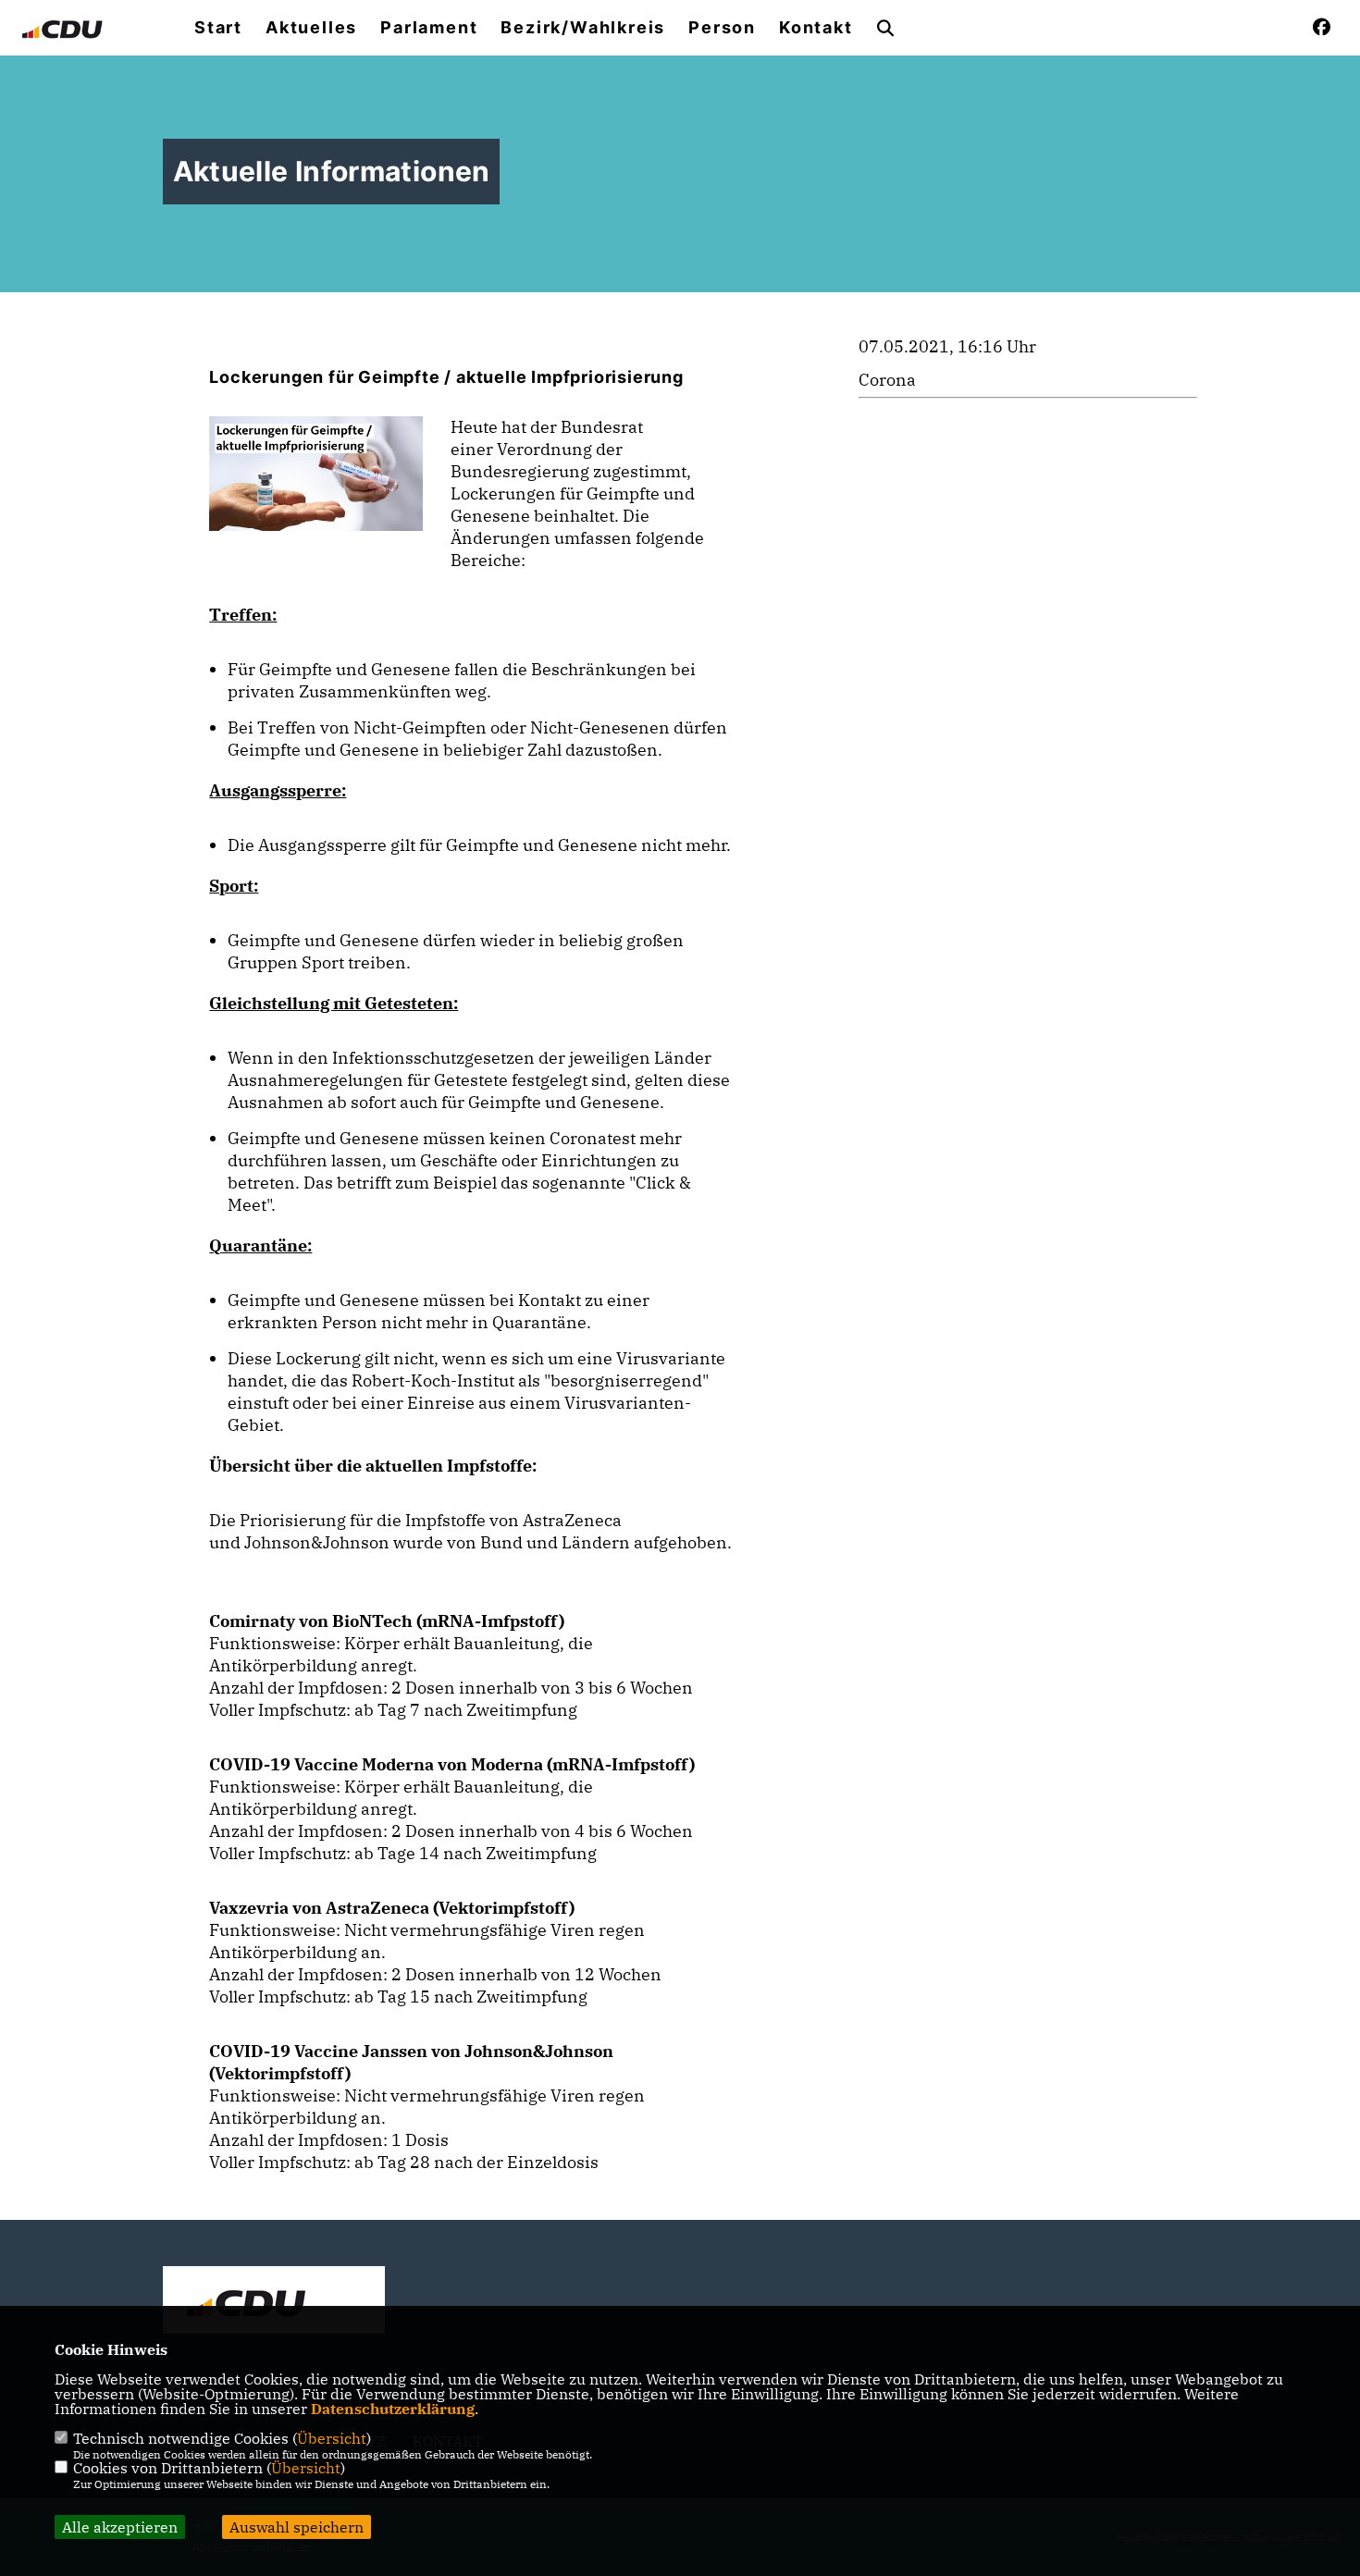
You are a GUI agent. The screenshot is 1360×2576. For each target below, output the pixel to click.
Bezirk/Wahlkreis (583, 28)
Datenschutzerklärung (393, 2409)
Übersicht (332, 2438)
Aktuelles (311, 28)
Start (218, 28)
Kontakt (816, 28)
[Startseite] (274, 2302)
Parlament (429, 28)
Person (722, 28)
